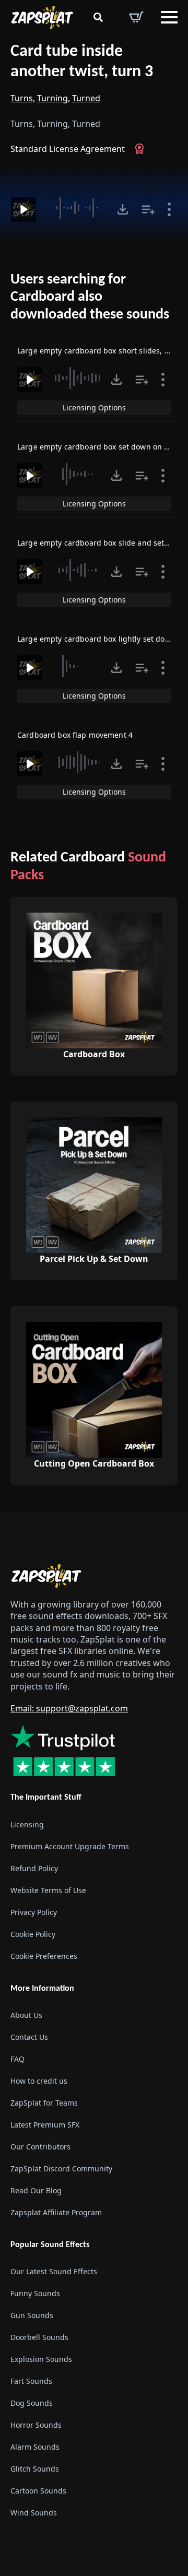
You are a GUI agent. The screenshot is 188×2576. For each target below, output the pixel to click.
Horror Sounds (36, 2425)
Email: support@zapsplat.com (69, 1708)
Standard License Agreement (68, 149)
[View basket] (136, 17)
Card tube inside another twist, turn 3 (82, 62)
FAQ (17, 2059)
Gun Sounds (32, 2315)
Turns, (23, 98)
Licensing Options (94, 407)
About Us (26, 2015)
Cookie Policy (33, 1934)
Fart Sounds (31, 2381)
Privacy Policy (34, 1912)
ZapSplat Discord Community (61, 2169)
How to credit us (39, 2081)
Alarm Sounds (35, 2447)
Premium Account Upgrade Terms (70, 1846)
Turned (86, 98)
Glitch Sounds (35, 2469)
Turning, (54, 98)
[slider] (78, 208)
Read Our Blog (36, 2190)
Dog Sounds (32, 2403)
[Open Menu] (169, 17)
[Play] (23, 209)
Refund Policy (34, 1868)
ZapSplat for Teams (44, 2103)
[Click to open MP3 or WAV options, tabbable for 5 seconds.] (123, 209)
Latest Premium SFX (45, 2125)
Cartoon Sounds (38, 2491)
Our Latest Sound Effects (54, 2271)
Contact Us (29, 2037)
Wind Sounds (34, 2513)
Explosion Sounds (41, 2359)
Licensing (27, 1824)
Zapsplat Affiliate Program (56, 2212)
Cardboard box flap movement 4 (75, 735)
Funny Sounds (35, 2293)
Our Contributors (40, 2147)
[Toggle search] (98, 17)
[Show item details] (169, 209)
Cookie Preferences (44, 1956)
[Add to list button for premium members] (148, 209)
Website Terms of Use (48, 1890)
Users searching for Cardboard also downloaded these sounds (90, 297)
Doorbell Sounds (39, 2337)
